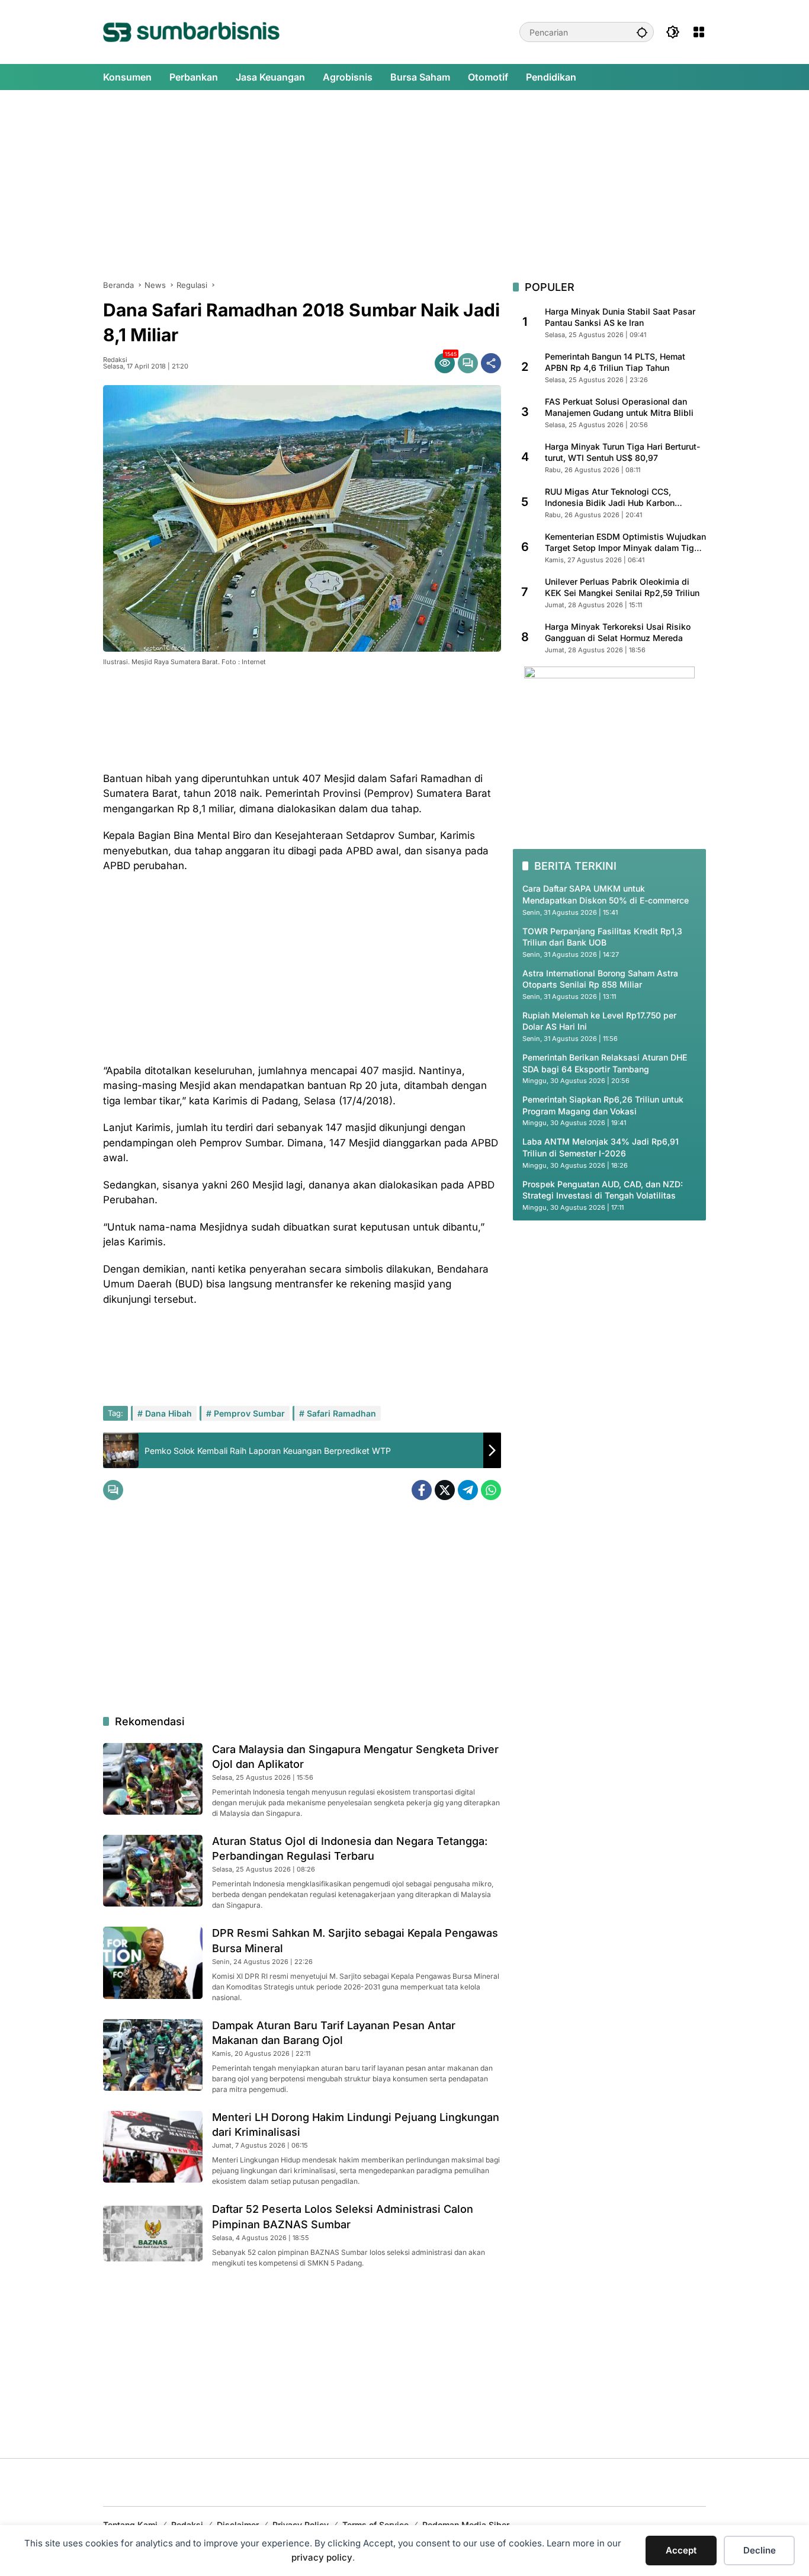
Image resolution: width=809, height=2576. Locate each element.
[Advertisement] (404, 185)
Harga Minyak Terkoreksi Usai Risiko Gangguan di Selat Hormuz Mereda (618, 632)
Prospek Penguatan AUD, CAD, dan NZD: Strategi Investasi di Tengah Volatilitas (603, 1190)
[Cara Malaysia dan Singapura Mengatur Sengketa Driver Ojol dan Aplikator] (153, 1779)
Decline (760, 2550)
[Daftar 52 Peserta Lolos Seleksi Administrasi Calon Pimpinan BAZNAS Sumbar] (153, 2234)
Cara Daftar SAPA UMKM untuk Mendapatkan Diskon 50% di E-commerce (606, 894)
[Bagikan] (491, 363)
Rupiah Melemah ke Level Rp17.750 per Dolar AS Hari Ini (599, 1021)
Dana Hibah (168, 1413)
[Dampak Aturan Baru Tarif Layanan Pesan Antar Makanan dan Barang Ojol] (153, 2055)
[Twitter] (445, 1490)
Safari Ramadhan (341, 1413)
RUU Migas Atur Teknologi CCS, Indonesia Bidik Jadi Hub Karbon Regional (610, 498)
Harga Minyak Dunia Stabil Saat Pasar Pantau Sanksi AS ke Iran (620, 317)
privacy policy (322, 2557)
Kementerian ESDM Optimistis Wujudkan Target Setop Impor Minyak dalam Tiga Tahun (625, 543)
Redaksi (115, 360)
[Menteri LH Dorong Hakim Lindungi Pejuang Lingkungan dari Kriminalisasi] (153, 2147)
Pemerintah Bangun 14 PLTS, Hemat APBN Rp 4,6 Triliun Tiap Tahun (615, 362)
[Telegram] (468, 1490)
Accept (681, 2550)
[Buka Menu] (699, 32)
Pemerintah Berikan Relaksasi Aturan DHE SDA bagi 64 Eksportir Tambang (605, 1063)
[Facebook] (422, 1490)
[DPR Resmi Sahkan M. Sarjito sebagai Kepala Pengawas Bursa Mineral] (153, 1963)
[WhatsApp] (491, 1490)
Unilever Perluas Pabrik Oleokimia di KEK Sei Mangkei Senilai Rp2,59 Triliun (622, 587)
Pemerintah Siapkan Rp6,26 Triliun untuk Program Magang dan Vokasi (603, 1105)
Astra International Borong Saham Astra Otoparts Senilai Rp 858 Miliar (600, 979)
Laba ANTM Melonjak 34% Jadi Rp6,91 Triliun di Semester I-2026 (601, 1148)
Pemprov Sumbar (249, 1413)
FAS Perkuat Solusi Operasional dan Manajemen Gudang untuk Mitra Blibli (619, 407)
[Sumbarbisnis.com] (191, 31)
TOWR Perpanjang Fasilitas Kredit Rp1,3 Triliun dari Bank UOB (602, 937)
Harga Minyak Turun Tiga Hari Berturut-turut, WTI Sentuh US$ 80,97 (622, 452)
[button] (642, 32)
